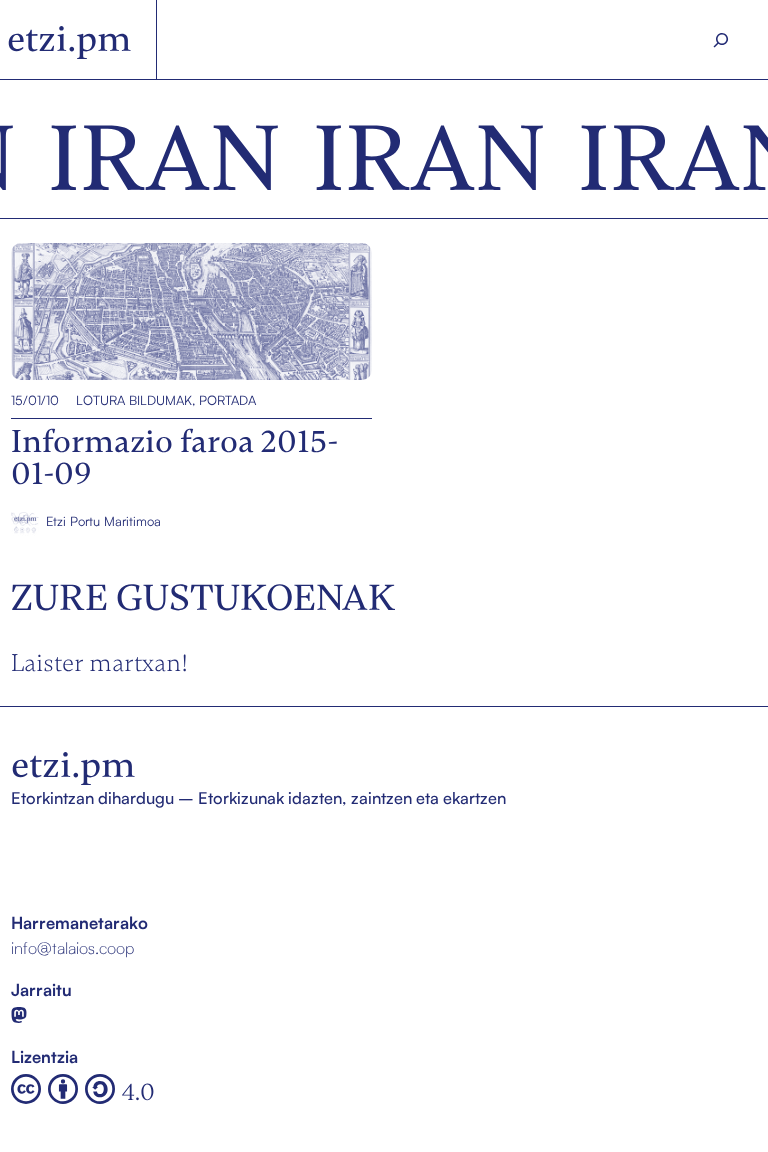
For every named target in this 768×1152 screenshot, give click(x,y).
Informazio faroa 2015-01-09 (113, 312)
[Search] (721, 40)
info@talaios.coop (72, 947)
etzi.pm (69, 39)
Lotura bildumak (134, 400)
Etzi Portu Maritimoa (103, 521)
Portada (227, 400)
